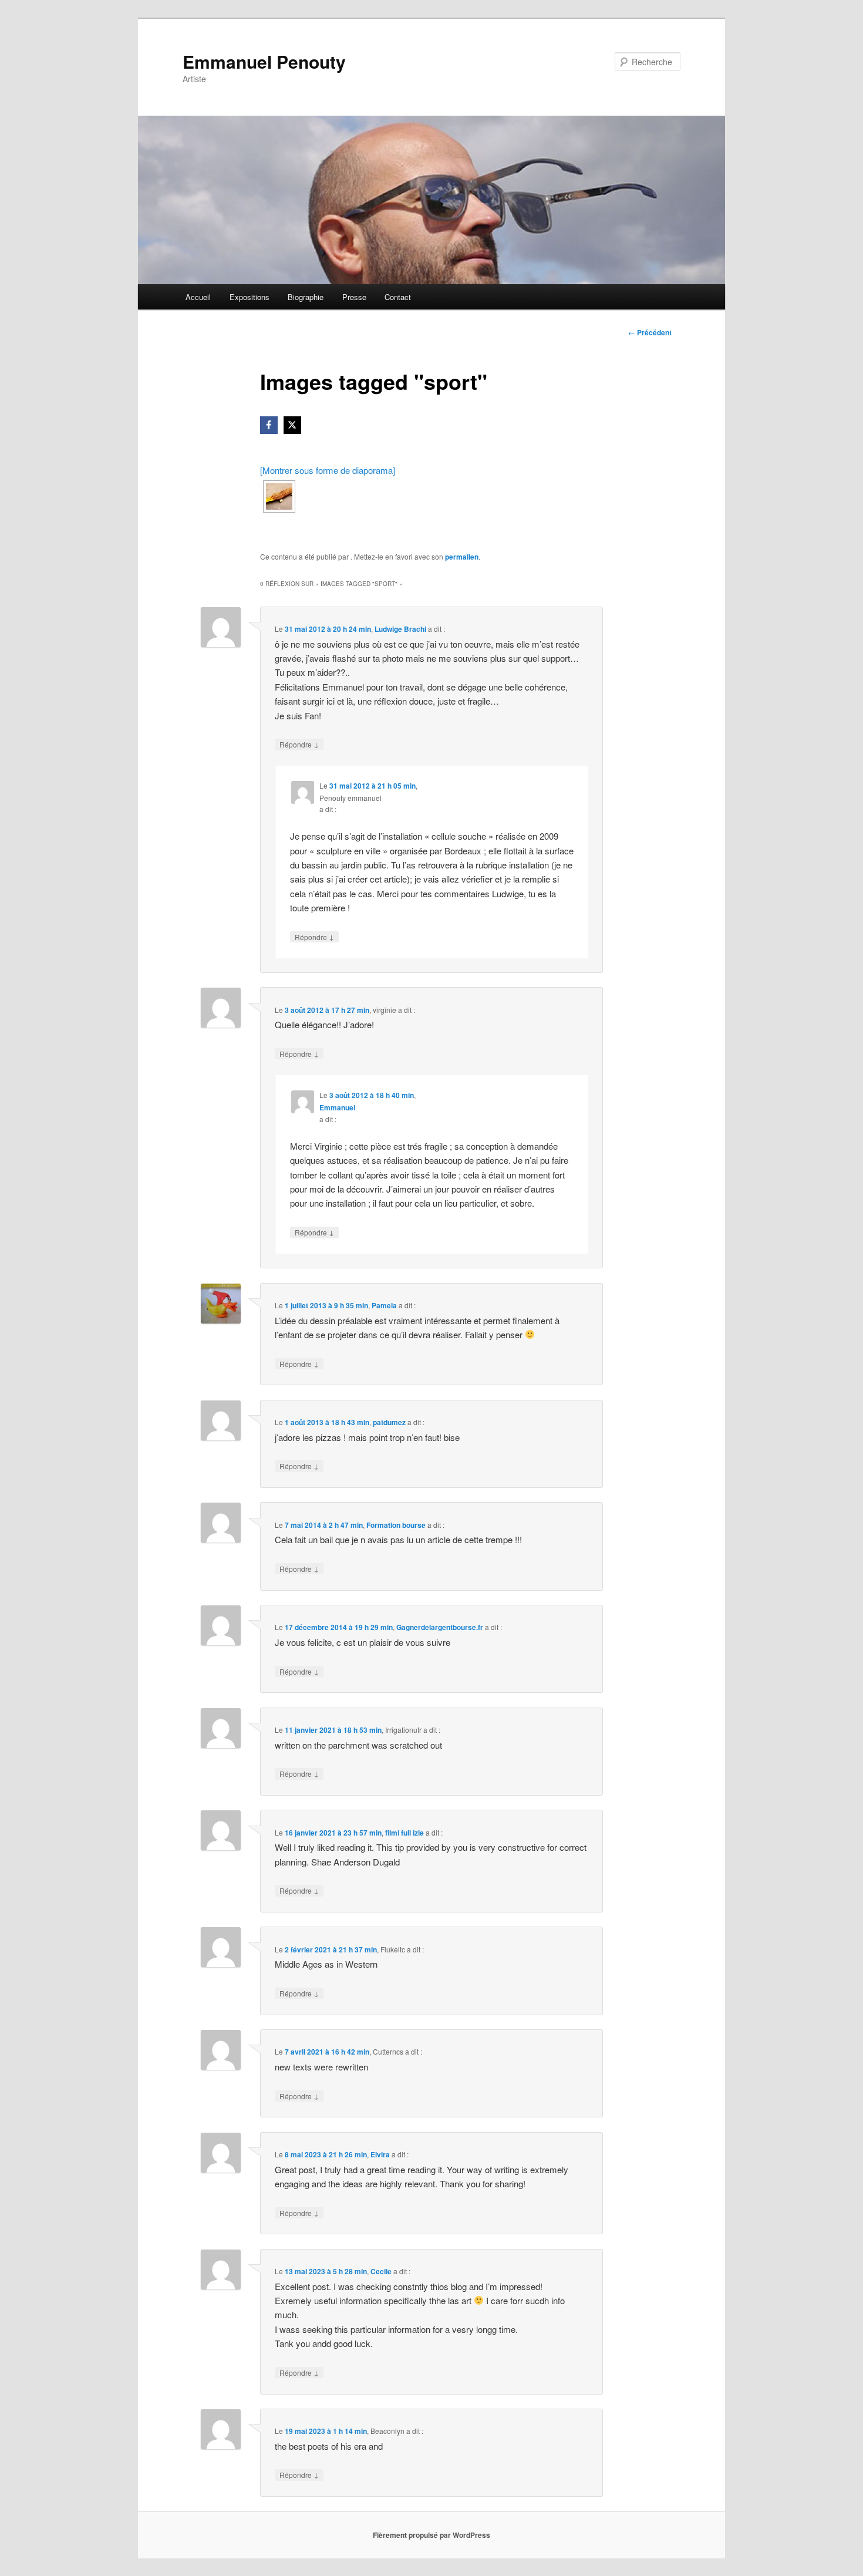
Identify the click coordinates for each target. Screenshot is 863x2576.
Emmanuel (337, 1107)
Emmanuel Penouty (264, 61)
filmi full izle (404, 1833)
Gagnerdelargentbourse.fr (440, 1627)
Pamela (384, 1305)
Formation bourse (396, 1525)
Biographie (306, 297)
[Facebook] (269, 425)
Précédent (650, 332)
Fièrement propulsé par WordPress (431, 2535)
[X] (292, 425)
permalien (462, 557)
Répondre (299, 744)
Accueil (198, 297)
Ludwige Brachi (400, 629)
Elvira (380, 2154)
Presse (354, 297)
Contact (398, 297)
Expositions (250, 297)
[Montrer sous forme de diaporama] (328, 470)
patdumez (389, 1422)
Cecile (381, 2271)
